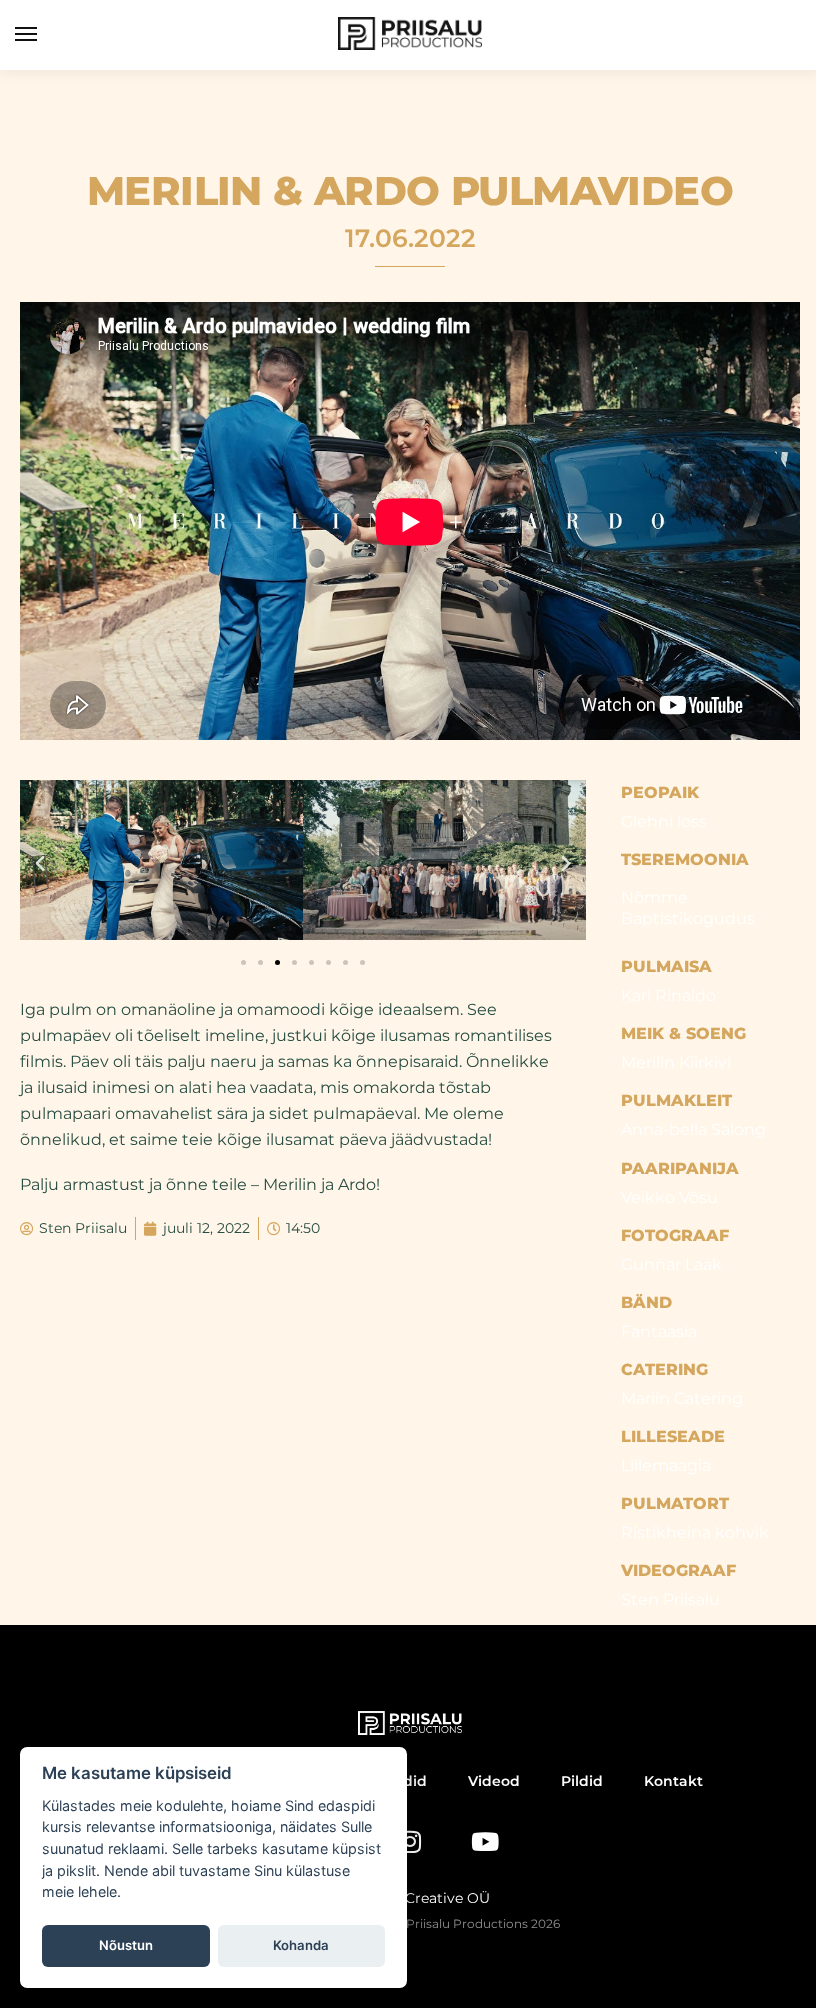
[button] (40, 864)
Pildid (582, 1781)
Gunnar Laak (671, 1264)
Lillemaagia (666, 1465)
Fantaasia (659, 1331)
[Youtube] (485, 1842)
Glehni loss (664, 821)
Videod (494, 1781)
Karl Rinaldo (668, 995)
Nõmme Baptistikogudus (688, 908)
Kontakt (673, 1781)
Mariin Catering (682, 1398)
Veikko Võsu (669, 1197)
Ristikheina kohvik (695, 1532)
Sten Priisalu (670, 1599)
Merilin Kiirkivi (676, 1062)
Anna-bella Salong (693, 1129)
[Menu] (45, 35)
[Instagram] (410, 1842)
